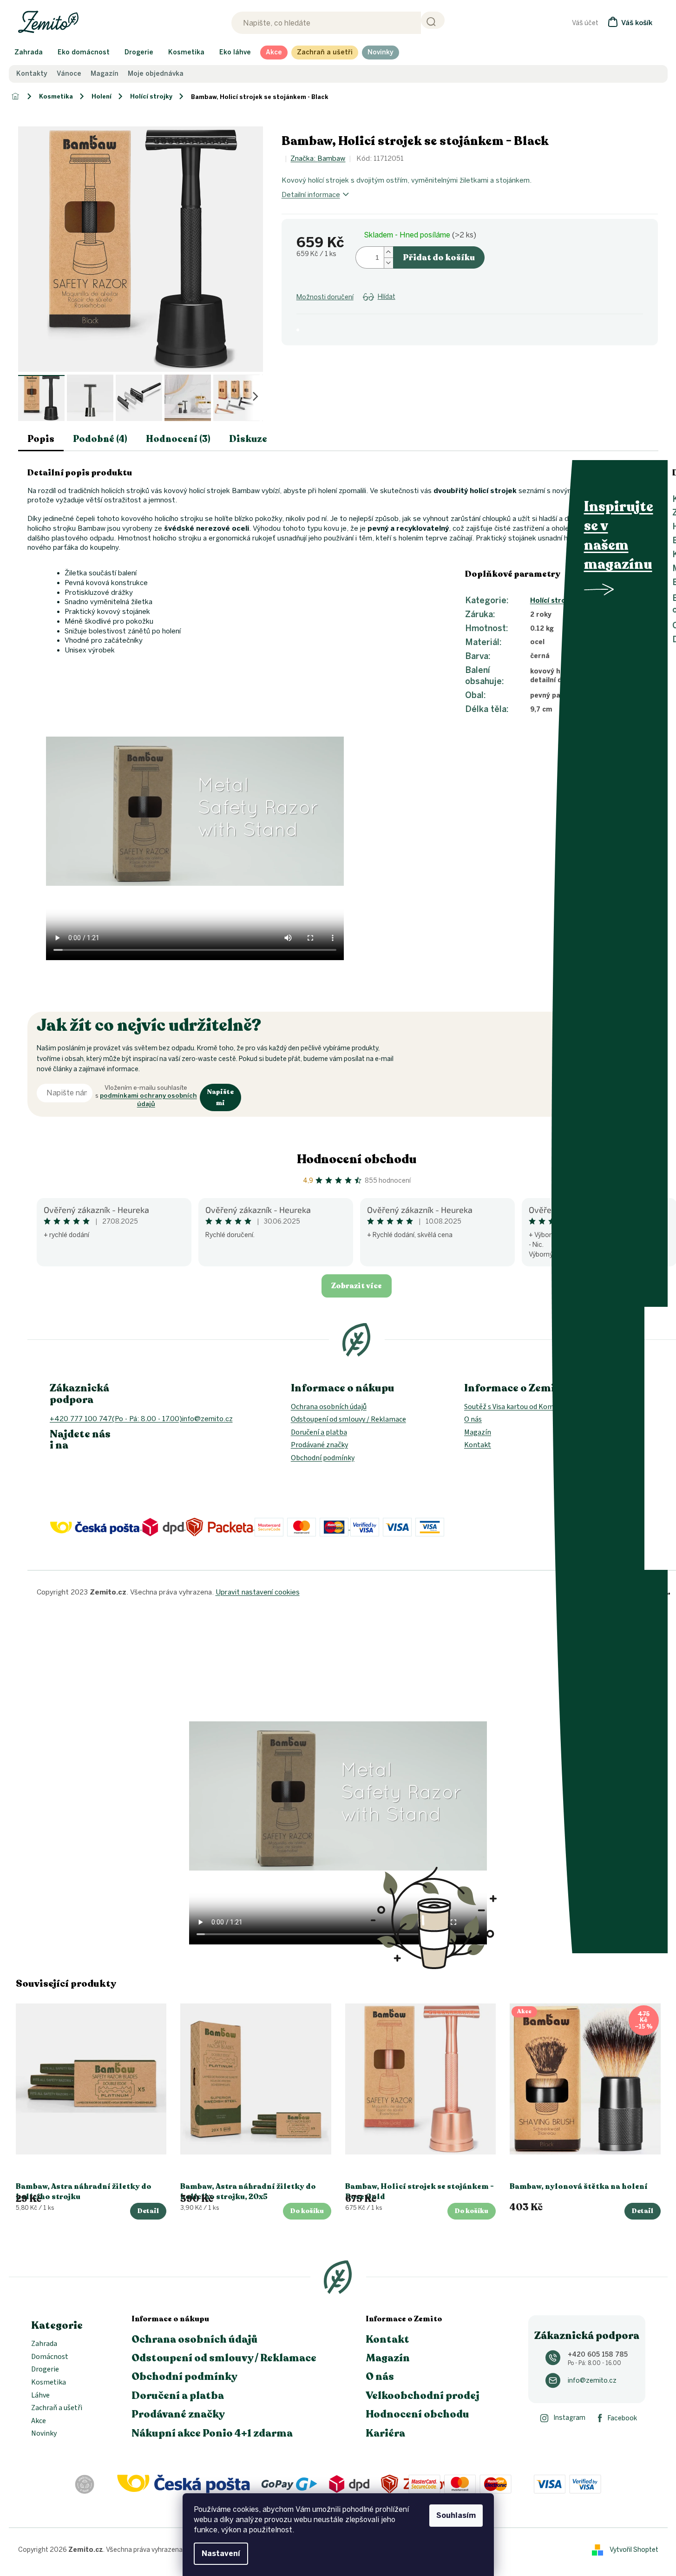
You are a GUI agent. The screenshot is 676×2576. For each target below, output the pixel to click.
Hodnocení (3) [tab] (178, 439)
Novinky (44, 2434)
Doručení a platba (319, 1432)
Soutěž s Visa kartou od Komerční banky (527, 1407)
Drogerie (45, 2370)
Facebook (622, 2418)
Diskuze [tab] (248, 439)
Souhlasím (456, 2515)
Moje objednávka (156, 74)
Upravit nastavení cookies (258, 1592)
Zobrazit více (357, 1286)
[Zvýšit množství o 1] (388, 252)
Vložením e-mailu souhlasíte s (146, 1096)
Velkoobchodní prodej (423, 2396)
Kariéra (385, 2433)
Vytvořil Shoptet (634, 2549)
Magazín (105, 74)
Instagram (569, 2418)
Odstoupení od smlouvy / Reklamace (348, 1419)
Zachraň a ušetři (57, 2408)
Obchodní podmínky (323, 1458)
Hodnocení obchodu (357, 1159)
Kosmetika (49, 2383)
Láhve (40, 2396)
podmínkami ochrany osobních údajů (148, 1100)
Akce (39, 2421)
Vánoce (69, 74)
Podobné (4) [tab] (100, 439)
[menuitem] (29, 53)
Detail (148, 2211)
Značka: (318, 158)
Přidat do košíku (439, 257)
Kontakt (478, 1445)
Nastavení (221, 2553)
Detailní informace (311, 195)
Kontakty (32, 74)
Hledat (433, 20)
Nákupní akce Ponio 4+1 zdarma (212, 2433)
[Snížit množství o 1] (388, 263)
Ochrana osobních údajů (329, 1407)
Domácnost (50, 2357)
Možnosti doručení (325, 297)
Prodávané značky (319, 1445)
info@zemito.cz (592, 2381)
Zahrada (44, 2344)
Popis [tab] (41, 439)
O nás (473, 1419)
